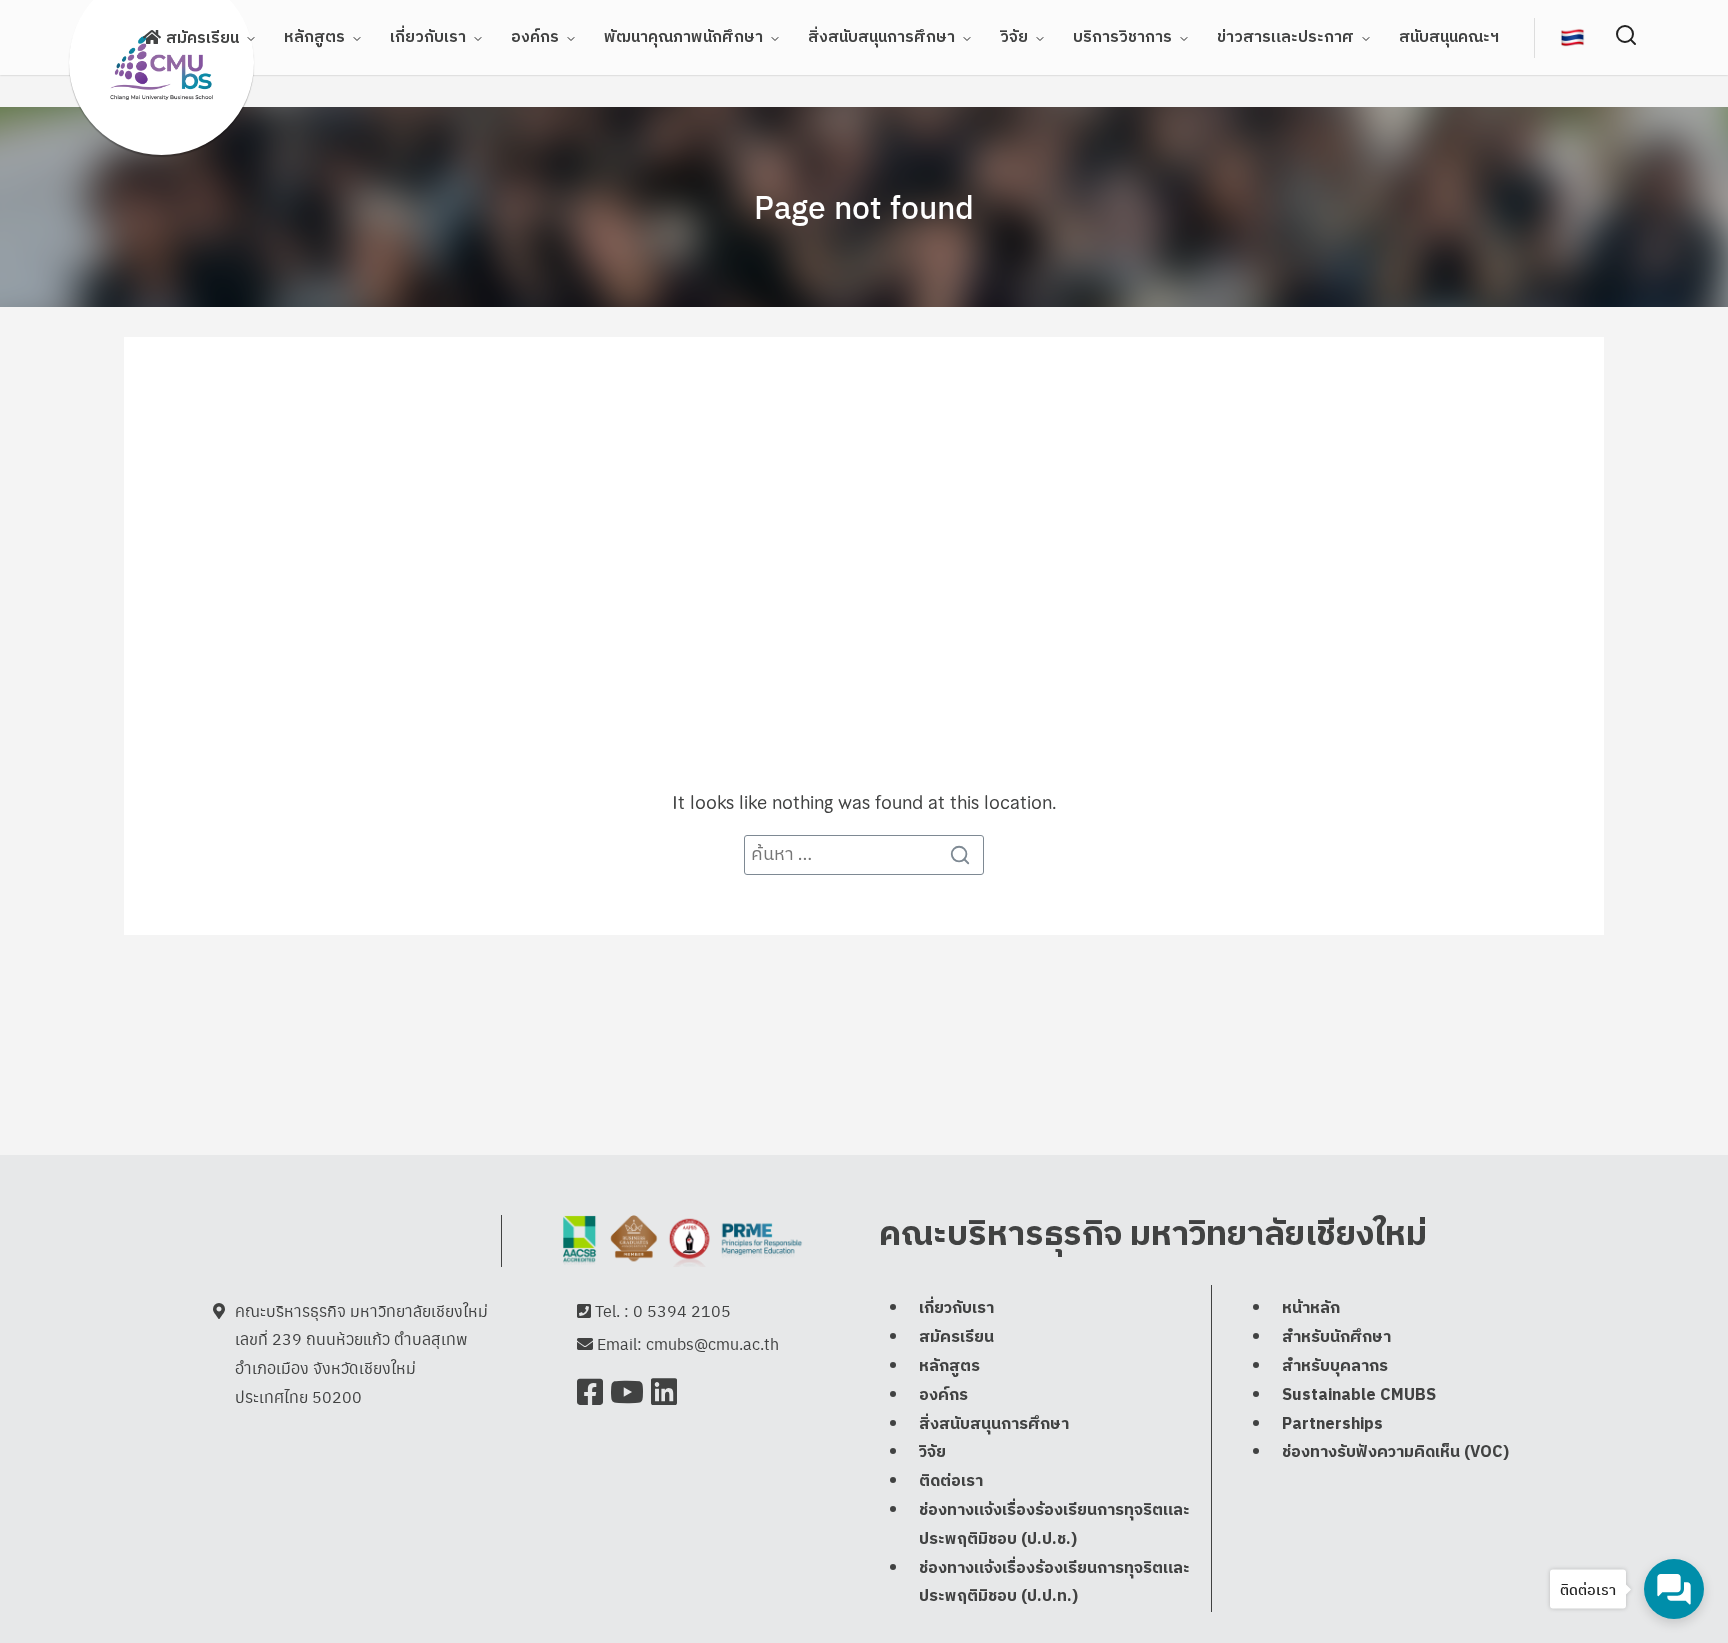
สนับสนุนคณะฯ (1449, 37)
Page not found (864, 206)
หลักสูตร (314, 37)
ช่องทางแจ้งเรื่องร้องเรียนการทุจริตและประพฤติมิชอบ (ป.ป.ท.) (1054, 1583)
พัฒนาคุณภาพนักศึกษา (683, 37)
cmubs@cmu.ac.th (712, 1343)
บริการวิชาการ (1122, 37)
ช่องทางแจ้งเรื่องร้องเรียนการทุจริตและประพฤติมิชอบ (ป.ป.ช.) (1054, 1525)
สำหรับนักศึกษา (1336, 1337)
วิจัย (1014, 37)
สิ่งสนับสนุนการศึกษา (881, 37)
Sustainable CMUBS (1359, 1395)
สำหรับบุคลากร (1335, 1366)
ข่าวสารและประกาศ (1285, 37)
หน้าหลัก (1311, 1308)
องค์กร (535, 37)
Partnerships (1332, 1424)
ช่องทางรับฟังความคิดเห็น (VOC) (1395, 1452)
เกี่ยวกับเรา (428, 37)
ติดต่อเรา (951, 1481)
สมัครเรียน (202, 38)
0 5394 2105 (682, 1310)
